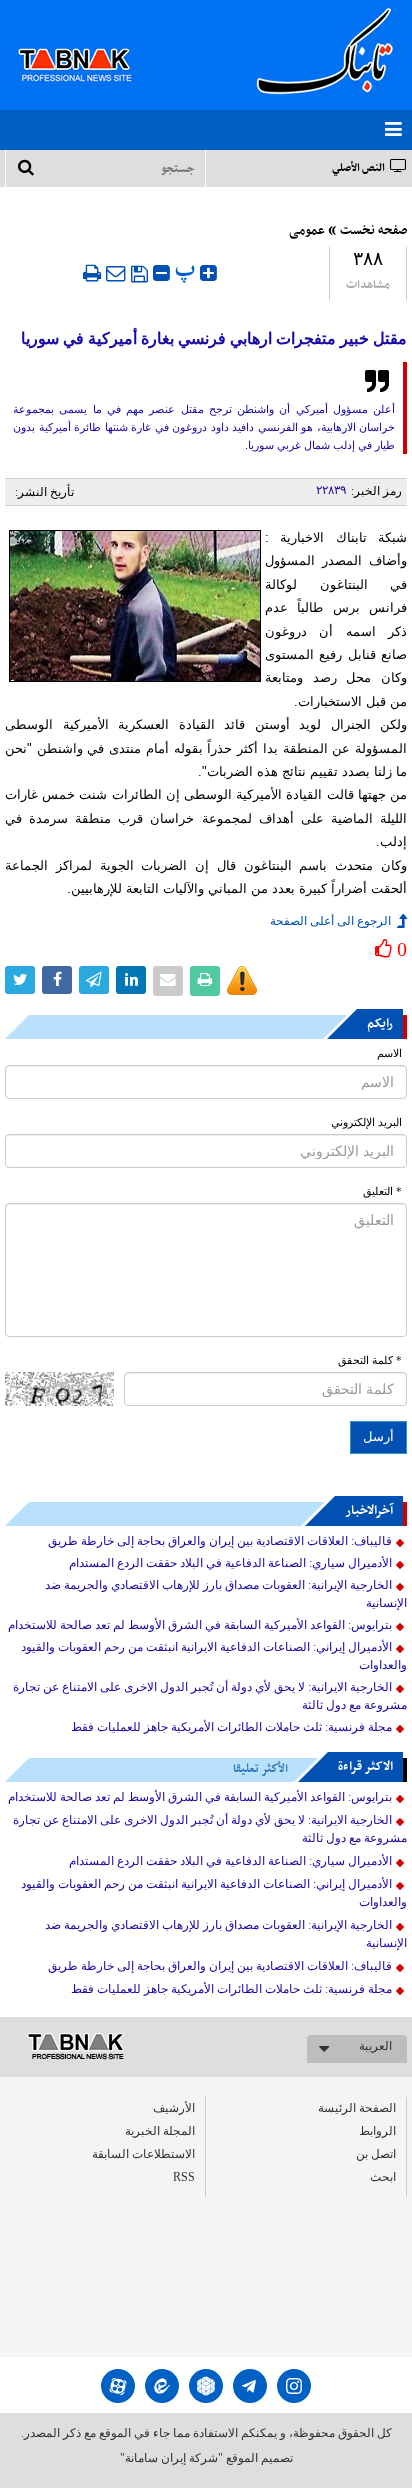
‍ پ (187, 270)
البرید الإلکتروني (366, 1122)
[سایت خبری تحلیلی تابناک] (87, 42)
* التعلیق (382, 1191)
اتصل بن (376, 2154)
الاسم (389, 1053)
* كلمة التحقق (370, 1360)
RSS (184, 2177)
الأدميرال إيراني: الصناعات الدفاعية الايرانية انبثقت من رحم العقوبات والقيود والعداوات (214, 1656)
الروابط (377, 2131)
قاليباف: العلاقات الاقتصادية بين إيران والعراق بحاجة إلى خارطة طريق (220, 1541)
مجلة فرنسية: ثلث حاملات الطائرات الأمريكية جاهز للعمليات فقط (231, 1727)
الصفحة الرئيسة (357, 2108)
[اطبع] (92, 273)
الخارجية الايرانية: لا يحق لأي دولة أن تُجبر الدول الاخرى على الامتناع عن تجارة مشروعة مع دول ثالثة (210, 1696)
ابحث (383, 2177)
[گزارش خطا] (242, 981)
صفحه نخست (373, 231)
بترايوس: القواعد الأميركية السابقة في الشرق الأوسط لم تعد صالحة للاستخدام (200, 1625)
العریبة (375, 2046)
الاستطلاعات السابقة (143, 2154)
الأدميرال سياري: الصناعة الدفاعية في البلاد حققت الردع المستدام (230, 1563)
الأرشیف (174, 2108)
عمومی (307, 231)
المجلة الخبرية (160, 2131)
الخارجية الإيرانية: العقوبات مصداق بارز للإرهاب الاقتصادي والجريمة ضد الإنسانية (226, 1594)
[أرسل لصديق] (116, 273)
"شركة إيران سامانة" (171, 2458)
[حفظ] (139, 274)
